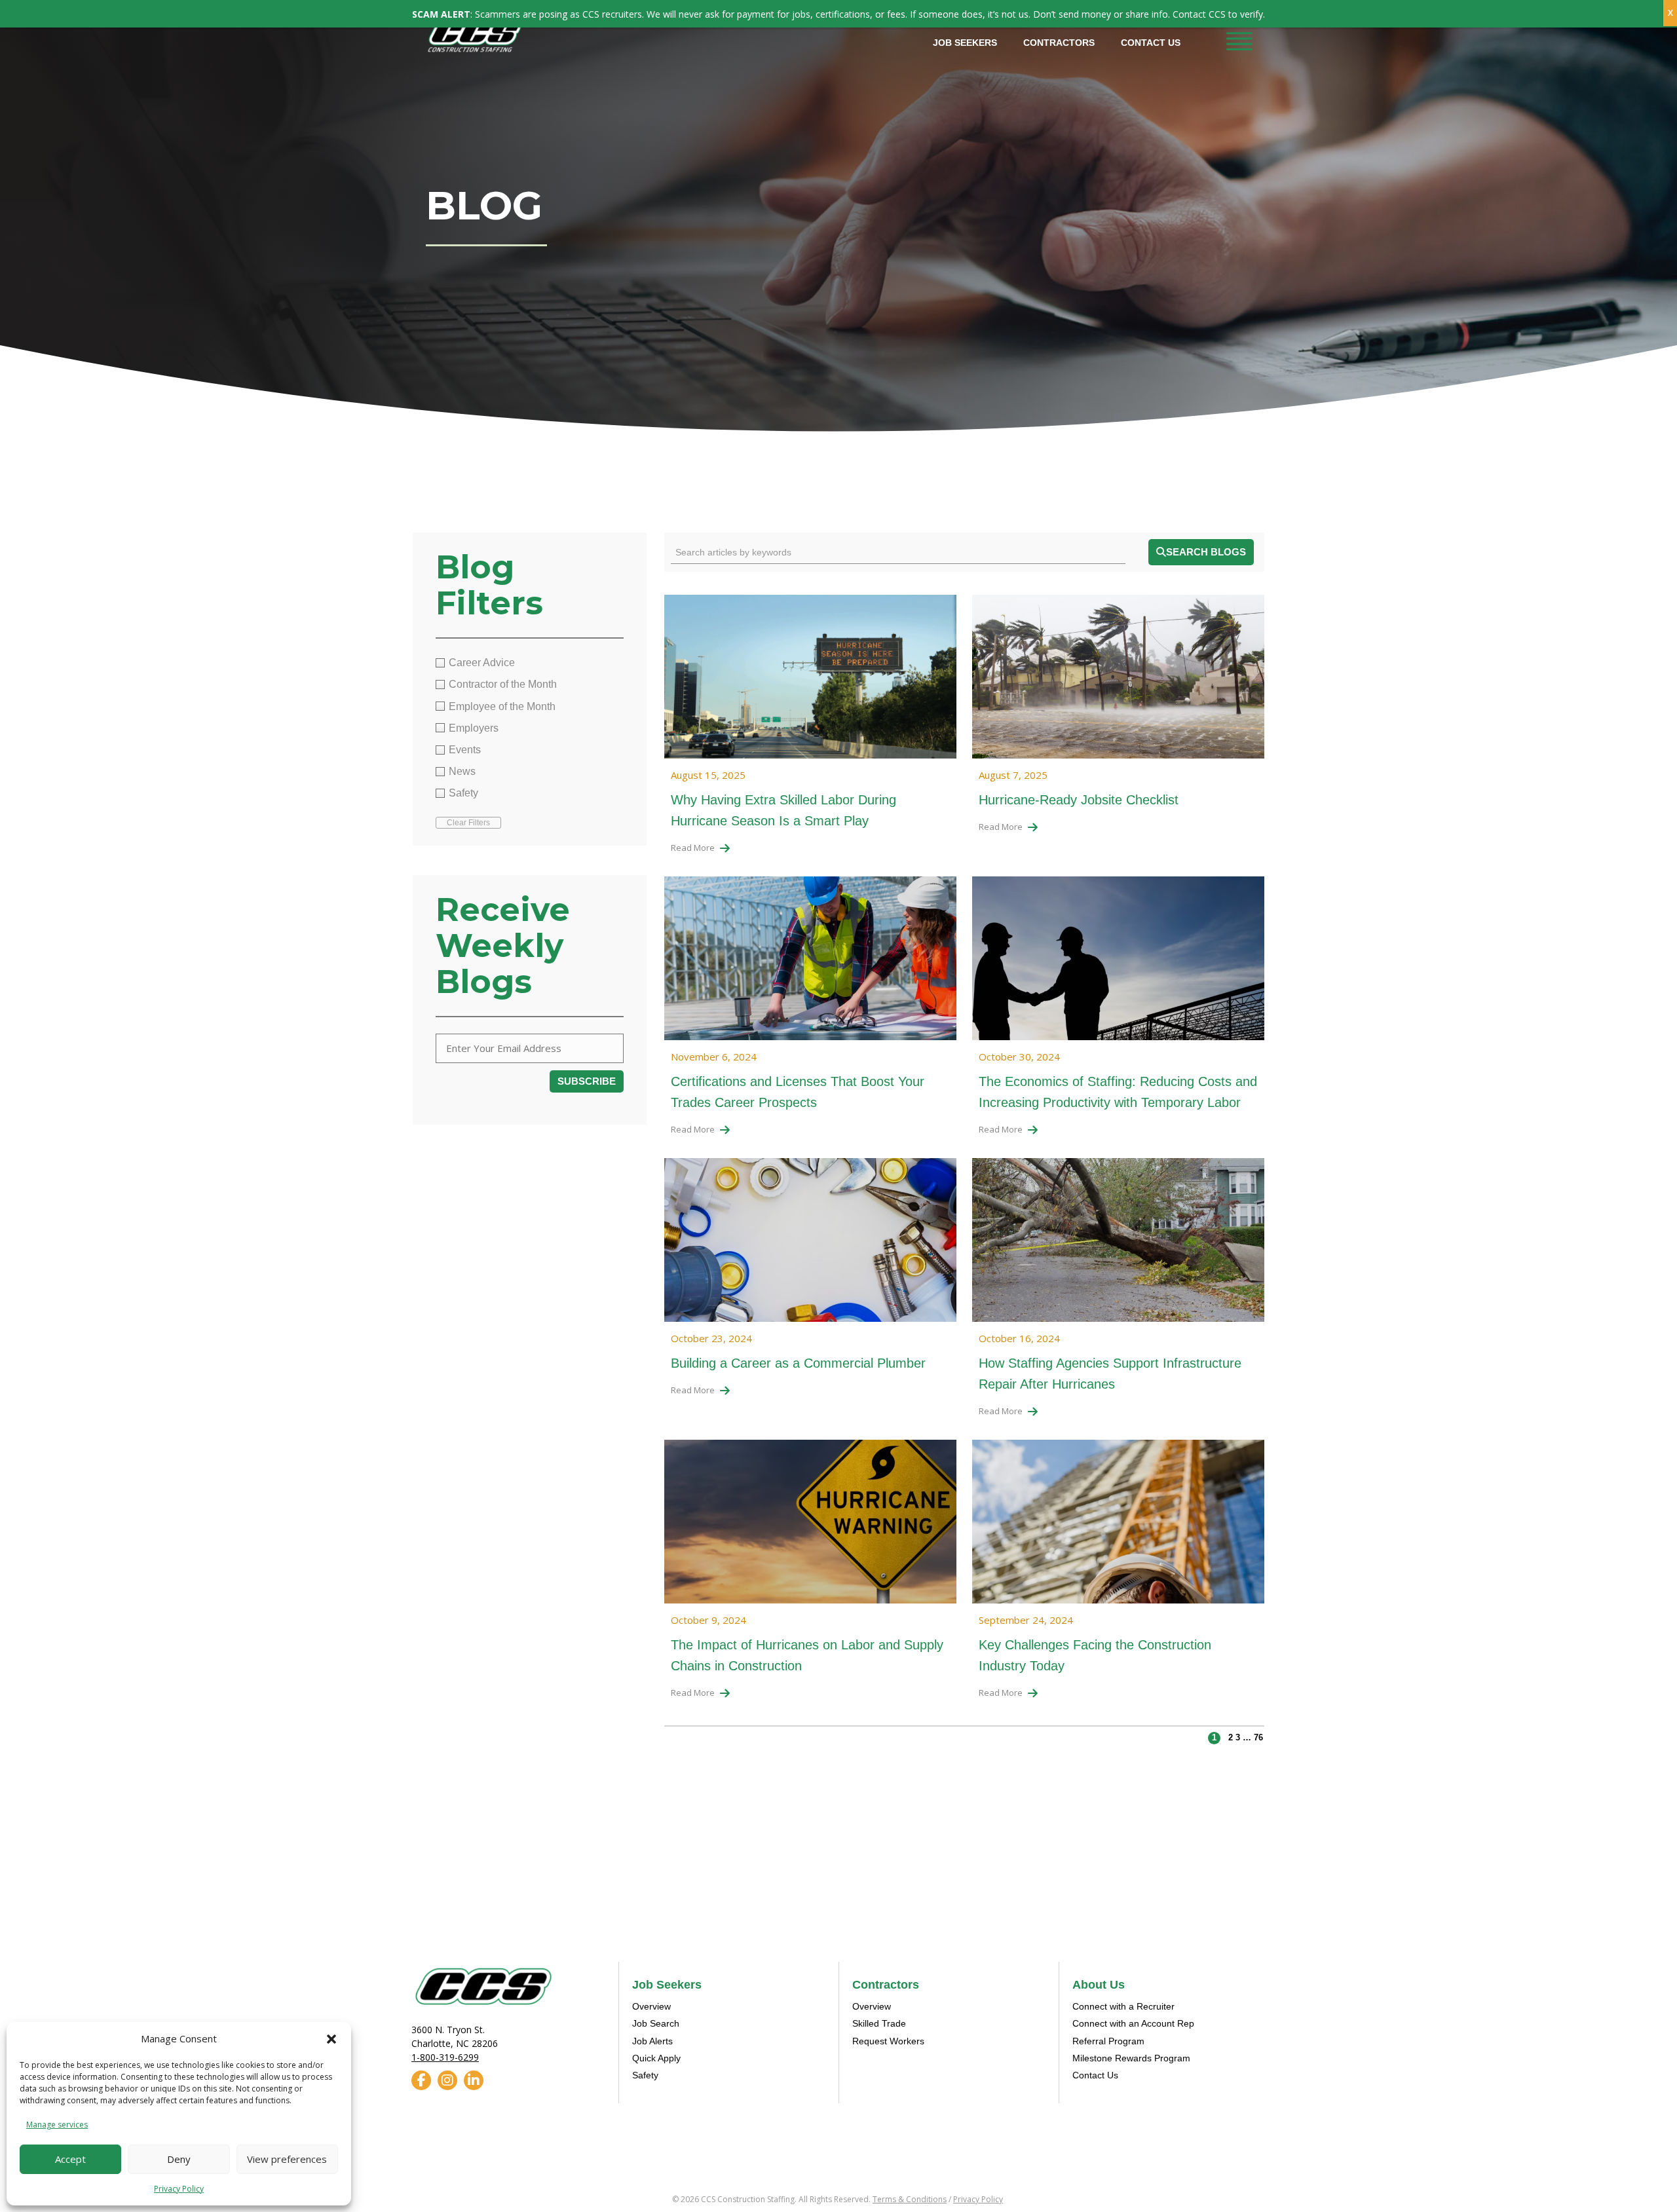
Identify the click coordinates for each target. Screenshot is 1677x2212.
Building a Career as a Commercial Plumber (798, 1363)
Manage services (57, 2125)
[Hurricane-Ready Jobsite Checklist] (1118, 680)
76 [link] (1258, 1737)
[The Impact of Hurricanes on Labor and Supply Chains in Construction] (810, 1526)
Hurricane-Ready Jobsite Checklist (1079, 800)
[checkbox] (530, 663)
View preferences (287, 2159)
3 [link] (1238, 1737)
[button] (331, 2039)
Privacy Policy (179, 2189)
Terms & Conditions (910, 2199)
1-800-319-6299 (445, 2057)
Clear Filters (468, 823)
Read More (693, 848)
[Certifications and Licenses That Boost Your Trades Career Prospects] (810, 962)
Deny (179, 2159)
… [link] (1247, 1737)
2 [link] (1231, 1737)
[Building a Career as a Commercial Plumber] (810, 1244)
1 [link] (1214, 1737)
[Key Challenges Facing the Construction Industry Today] (1118, 1526)
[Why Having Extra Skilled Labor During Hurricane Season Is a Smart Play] (810, 680)
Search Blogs (1206, 552)
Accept (70, 2159)
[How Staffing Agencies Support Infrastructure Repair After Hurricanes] (1118, 1244)
